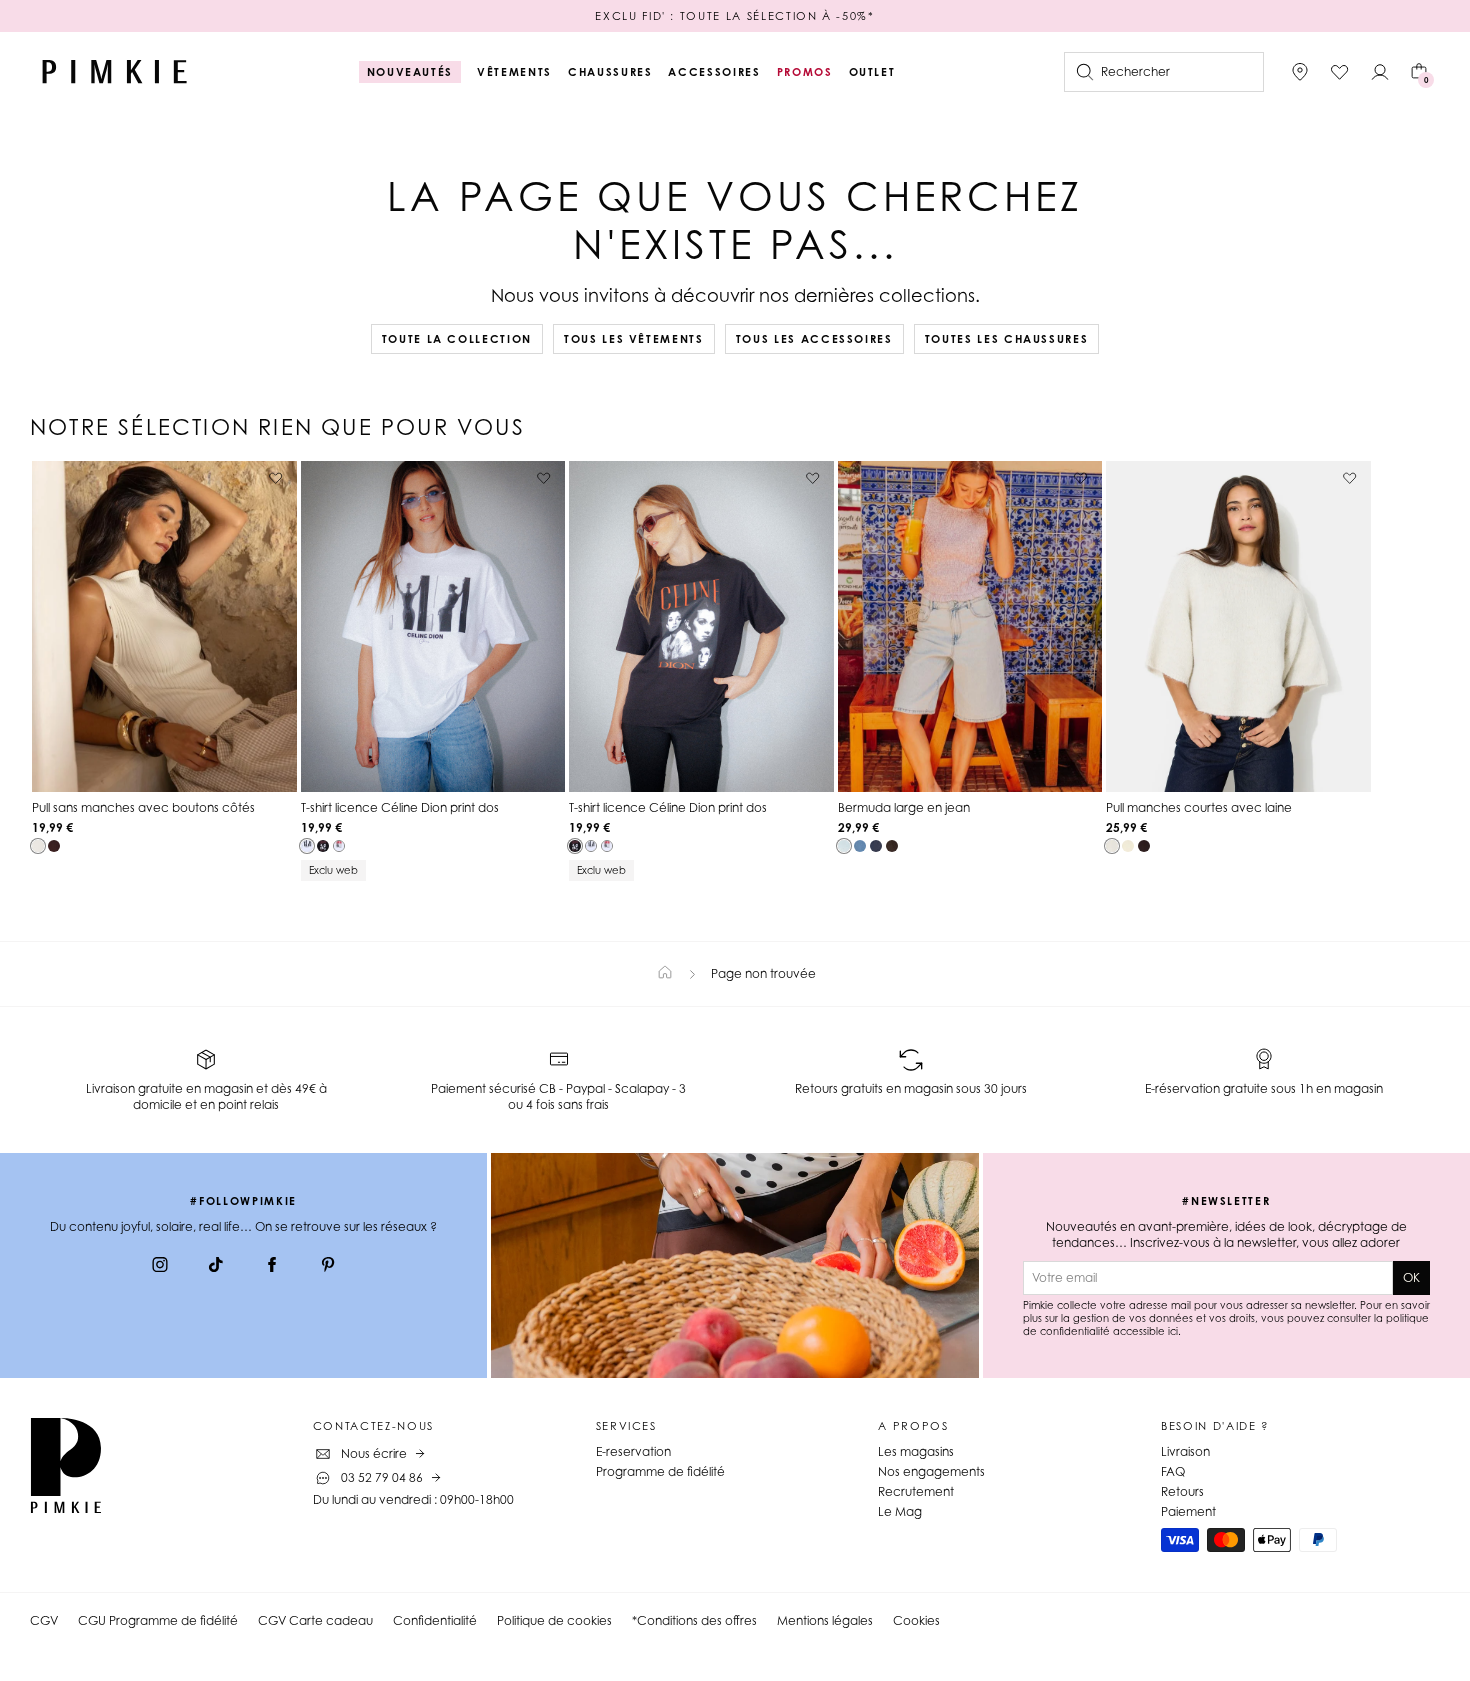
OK (1411, 1277)
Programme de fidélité (660, 1471)
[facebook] (272, 1267)
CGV (44, 1620)
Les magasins (916, 1451)
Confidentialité (435, 1620)
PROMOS (805, 72)
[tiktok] (216, 1267)
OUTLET (872, 72)
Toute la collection (457, 339)
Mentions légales (825, 1620)
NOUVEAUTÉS (410, 72)
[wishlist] (1340, 72)
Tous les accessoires (814, 339)
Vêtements (514, 72)
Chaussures (610, 72)
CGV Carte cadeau (315, 1620)
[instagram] (160, 1267)
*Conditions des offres (694, 1620)
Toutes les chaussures (1007, 339)
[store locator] (1300, 72)
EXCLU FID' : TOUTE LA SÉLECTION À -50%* (734, 16)
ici (1173, 1331)
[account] (1380, 72)
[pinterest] (328, 1267)
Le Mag (900, 1511)
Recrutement (916, 1491)
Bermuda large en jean (904, 807)
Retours (1182, 1491)
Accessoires (714, 72)
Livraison (1185, 1451)
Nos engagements (931, 1471)
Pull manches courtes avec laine (1199, 807)
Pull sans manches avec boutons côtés (143, 807)
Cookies (916, 1620)
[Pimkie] (115, 72)
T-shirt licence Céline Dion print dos (400, 807)
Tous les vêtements (634, 339)
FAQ (1173, 1471)
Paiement (1188, 1511)
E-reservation (633, 1451)
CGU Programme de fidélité (158, 1620)
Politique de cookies (554, 1620)
